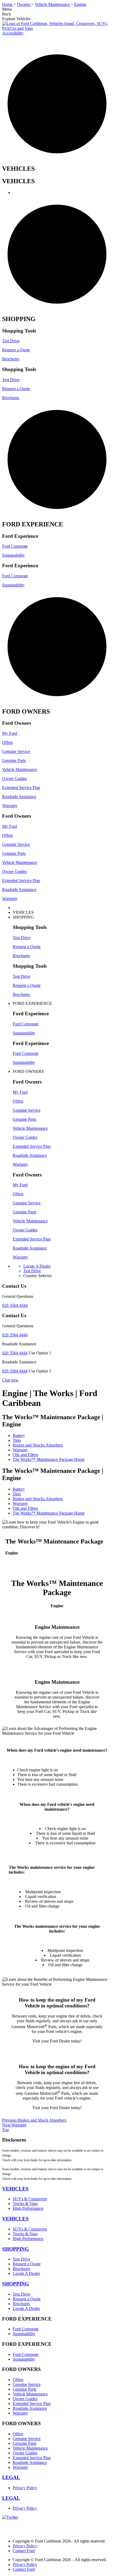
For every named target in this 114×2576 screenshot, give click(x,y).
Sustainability (13, 555)
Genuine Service (16, 751)
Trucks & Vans (25, 2204)
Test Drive (11, 341)
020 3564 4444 (15, 1305)
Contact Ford (24, 2551)
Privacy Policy (25, 2488)
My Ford (10, 733)
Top (5, 2130)
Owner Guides (14, 779)
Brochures (11, 359)
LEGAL (11, 2477)
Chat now (10, 1380)
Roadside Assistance (19, 797)
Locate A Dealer (26, 2273)
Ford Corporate (15, 546)
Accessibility (13, 33)
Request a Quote (16, 350)
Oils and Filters (25, 1455)
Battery (19, 1436)
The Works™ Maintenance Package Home (49, 1459)
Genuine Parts (14, 760)
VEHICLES (15, 2189)
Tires (17, 1440)
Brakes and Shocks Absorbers (38, 1445)
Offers (7, 742)
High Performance (28, 2208)
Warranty (10, 806)
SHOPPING (16, 2249)
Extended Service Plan (21, 788)
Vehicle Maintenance (20, 769)
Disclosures (14, 2140)
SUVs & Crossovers (30, 2199)
